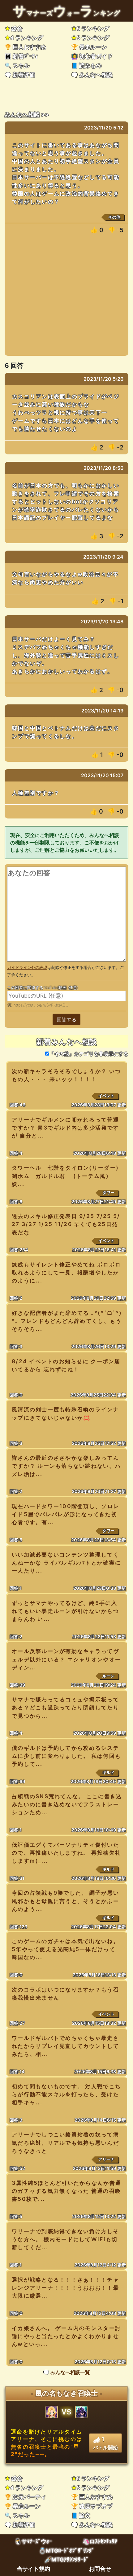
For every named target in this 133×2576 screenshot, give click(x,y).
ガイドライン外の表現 (27, 968)
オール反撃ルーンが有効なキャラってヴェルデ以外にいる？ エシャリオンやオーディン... (66, 1659)
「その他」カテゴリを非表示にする (89, 1054)
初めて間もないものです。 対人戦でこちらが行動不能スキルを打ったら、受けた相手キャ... (66, 2094)
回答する (66, 1019)
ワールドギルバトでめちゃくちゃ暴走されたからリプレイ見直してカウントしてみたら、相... (65, 2046)
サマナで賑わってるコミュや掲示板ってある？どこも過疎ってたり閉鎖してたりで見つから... (65, 1707)
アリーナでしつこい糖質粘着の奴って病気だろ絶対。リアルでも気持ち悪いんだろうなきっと (65, 2142)
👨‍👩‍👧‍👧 (21, 56)
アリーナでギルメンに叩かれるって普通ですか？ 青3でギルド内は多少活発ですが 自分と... (65, 1128)
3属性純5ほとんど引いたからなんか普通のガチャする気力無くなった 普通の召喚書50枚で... (66, 2191)
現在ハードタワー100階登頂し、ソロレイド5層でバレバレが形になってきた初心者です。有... (65, 1514)
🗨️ (20, 75)
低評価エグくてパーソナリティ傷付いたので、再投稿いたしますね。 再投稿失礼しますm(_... (66, 1853)
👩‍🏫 (92, 56)
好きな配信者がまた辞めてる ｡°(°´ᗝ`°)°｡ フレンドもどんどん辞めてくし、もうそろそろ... (67, 1321)
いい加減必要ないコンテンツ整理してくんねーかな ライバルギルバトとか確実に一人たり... (66, 1563)
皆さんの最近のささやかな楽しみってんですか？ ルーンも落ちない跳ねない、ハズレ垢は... (66, 1466)
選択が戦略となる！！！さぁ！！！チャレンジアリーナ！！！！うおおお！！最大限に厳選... (65, 2288)
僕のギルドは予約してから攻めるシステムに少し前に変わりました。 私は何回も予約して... (66, 1756)
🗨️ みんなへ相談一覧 (66, 2372)
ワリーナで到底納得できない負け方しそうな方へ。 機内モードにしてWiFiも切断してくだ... (65, 2239)
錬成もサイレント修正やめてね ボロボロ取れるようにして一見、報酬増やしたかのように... (66, 1272)
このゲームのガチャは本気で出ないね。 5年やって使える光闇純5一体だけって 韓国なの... (65, 1949)
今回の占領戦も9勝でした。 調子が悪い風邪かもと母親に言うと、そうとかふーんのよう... (65, 1901)
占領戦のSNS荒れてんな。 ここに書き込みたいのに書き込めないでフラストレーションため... (67, 1804)
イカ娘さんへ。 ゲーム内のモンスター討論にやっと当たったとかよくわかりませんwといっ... (66, 2336)
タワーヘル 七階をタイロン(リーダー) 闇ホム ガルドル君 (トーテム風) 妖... (71, 1176)
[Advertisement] (66, 298)
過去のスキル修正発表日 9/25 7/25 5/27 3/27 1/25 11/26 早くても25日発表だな (66, 1224)
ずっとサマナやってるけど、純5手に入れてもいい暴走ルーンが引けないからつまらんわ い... (65, 1611)
